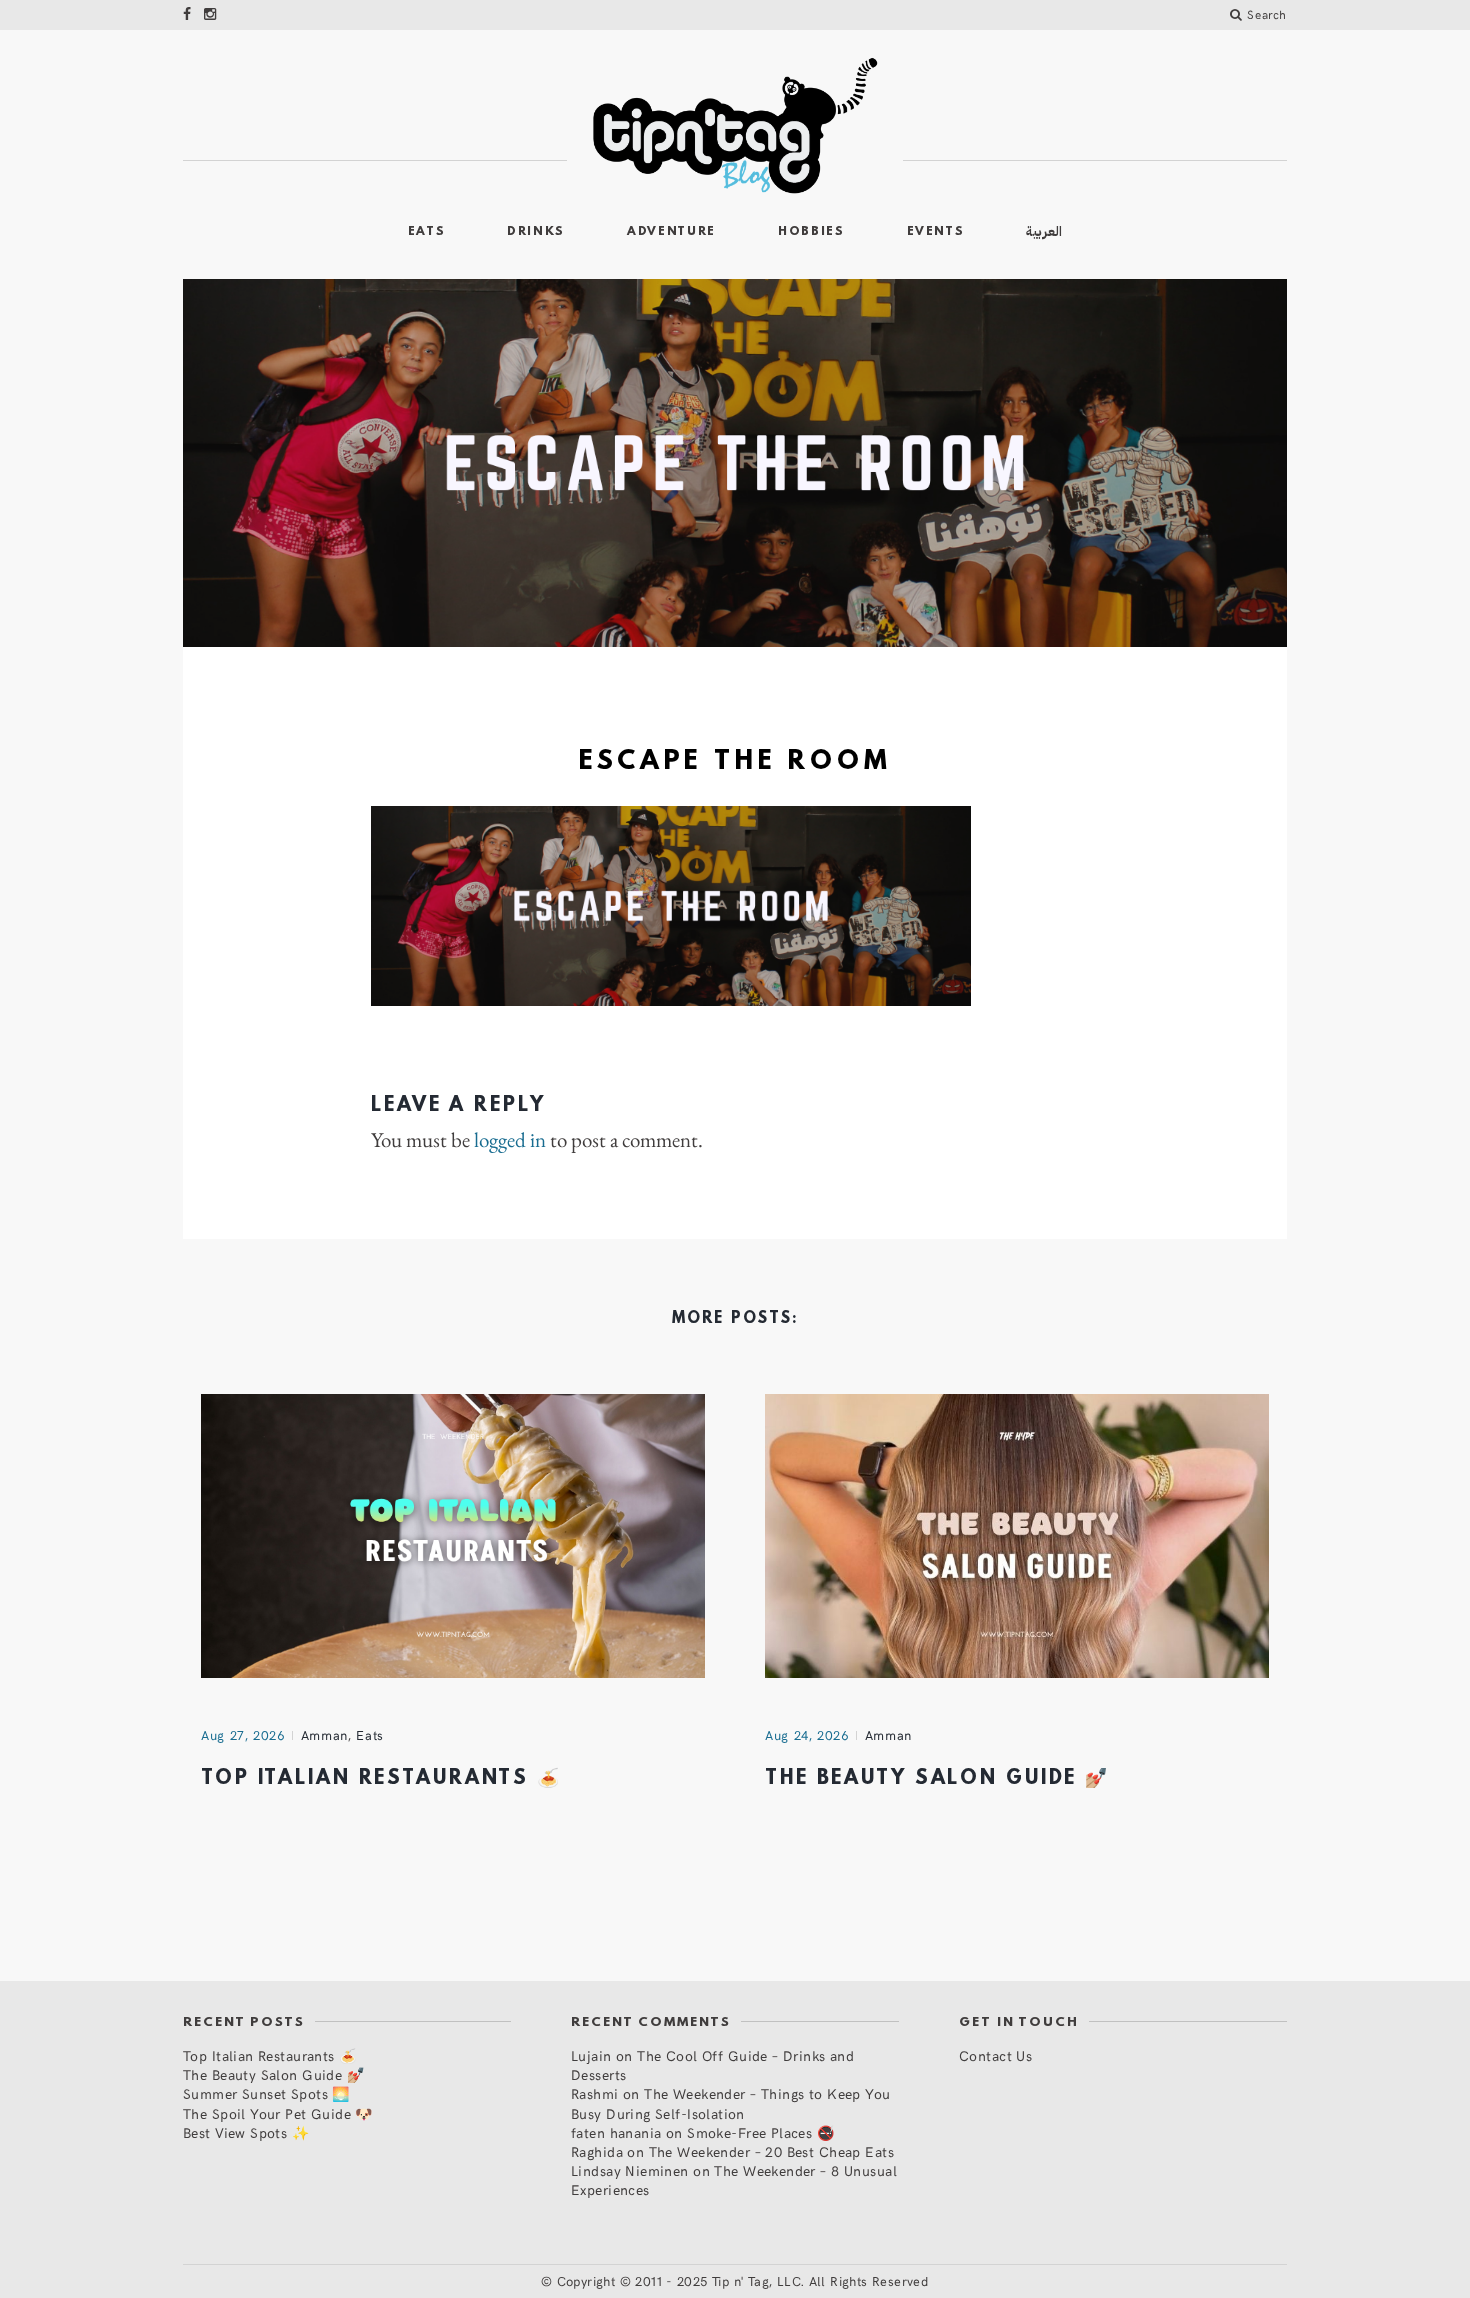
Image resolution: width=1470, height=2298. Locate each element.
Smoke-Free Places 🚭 (760, 2132)
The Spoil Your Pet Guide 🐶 (278, 2113)
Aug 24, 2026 (807, 1735)
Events (936, 232)
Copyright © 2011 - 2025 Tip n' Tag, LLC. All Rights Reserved (743, 2281)
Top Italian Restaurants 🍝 (381, 1779)
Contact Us (995, 2055)
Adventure (671, 232)
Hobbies (811, 232)
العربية (1044, 231)
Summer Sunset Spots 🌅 (266, 2093)
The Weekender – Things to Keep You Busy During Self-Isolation (731, 2103)
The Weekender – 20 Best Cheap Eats (771, 2151)
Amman (324, 1735)
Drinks (536, 232)
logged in (510, 1140)
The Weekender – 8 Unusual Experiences (734, 2180)
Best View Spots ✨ (246, 2132)
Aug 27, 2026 (243, 1735)
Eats (427, 232)
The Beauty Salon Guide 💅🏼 (937, 1779)
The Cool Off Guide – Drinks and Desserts (712, 2065)
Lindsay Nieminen (630, 2170)
